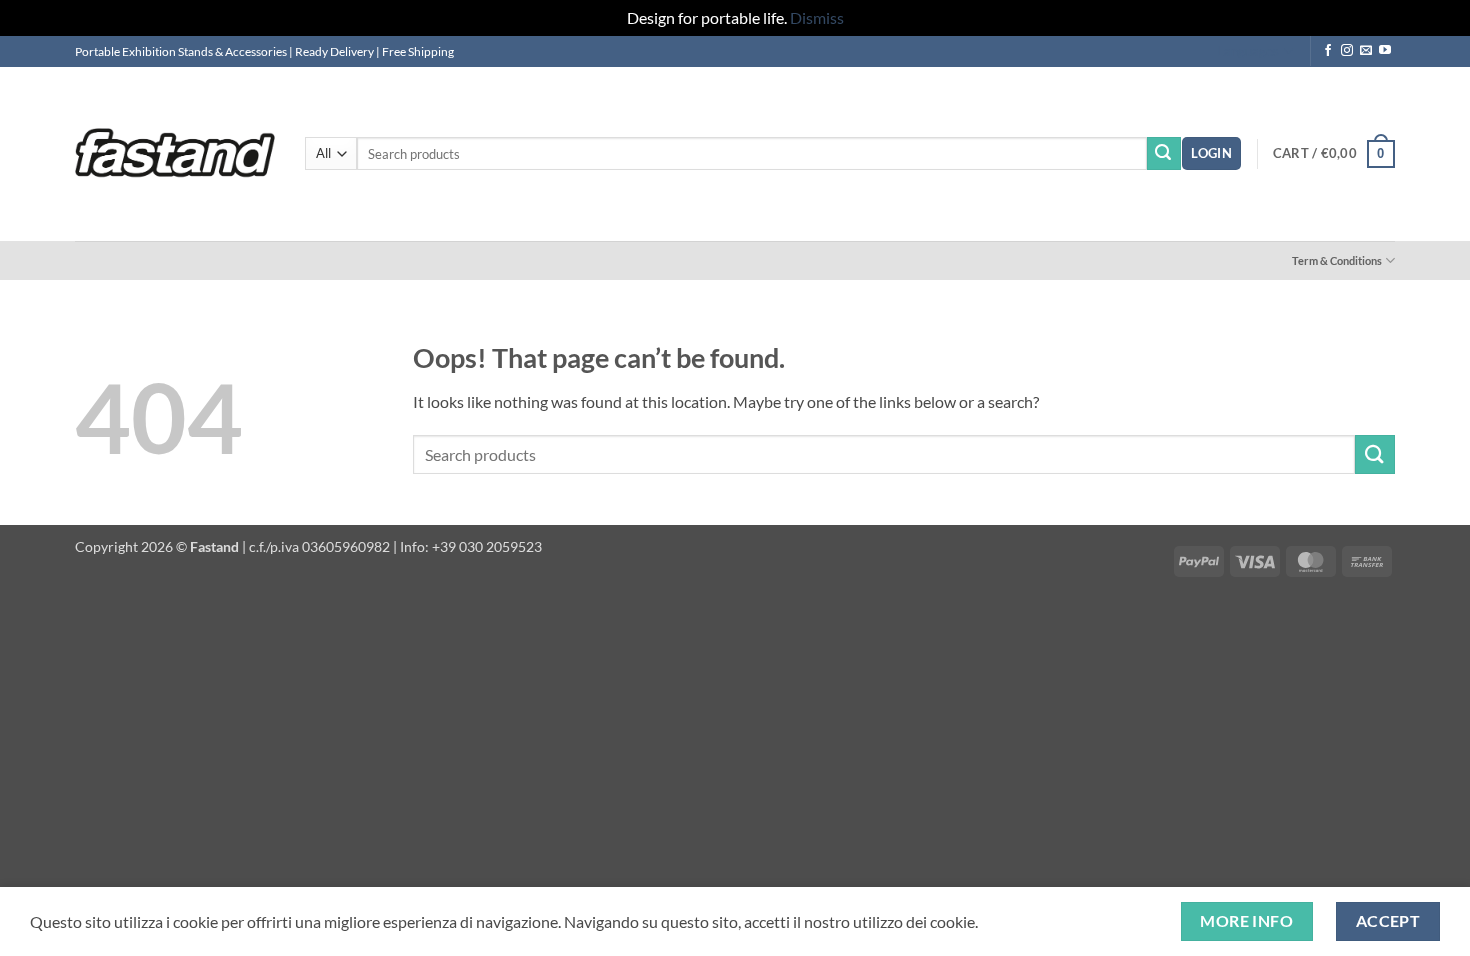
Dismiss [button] (817, 17)
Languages (1248, 51)
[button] (1211, 153)
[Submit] (1164, 154)
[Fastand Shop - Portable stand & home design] (175, 153)
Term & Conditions (1337, 260)
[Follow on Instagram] (1347, 51)
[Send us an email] (1366, 51)
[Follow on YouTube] (1385, 51)
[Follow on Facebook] (1328, 51)
